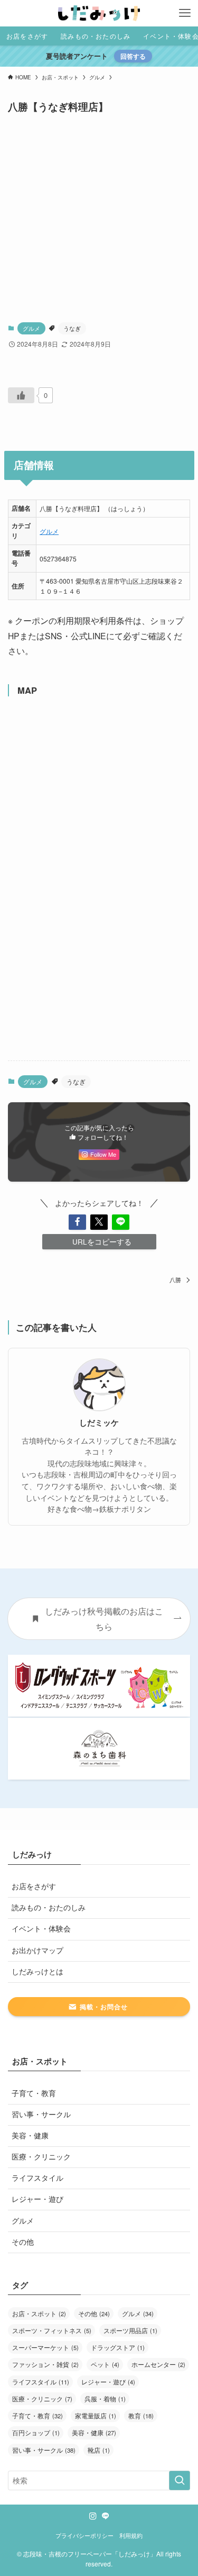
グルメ (31, 328)
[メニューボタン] (185, 13)
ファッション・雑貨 (45, 2364)
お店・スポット (39, 2313)
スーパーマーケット (45, 2347)
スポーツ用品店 (130, 2330)
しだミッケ (99, 1423)
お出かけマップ (37, 1950)
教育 (141, 2415)
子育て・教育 (34, 2093)
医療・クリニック (41, 2157)
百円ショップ (36, 2432)
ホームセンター (158, 2364)
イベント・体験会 (41, 1929)
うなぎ (72, 328)
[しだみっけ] (99, 13)
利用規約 (131, 2535)
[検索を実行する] (180, 2480)
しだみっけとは (37, 1971)
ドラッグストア (118, 2347)
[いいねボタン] (21, 395)
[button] (77, 1222)
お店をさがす (34, 1886)
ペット (105, 2364)
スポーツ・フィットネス (52, 2330)
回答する (133, 56)
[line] (106, 2516)
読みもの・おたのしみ (49, 1907)
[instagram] (93, 2516)
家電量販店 (96, 2415)
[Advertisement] (99, 218)
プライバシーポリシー (84, 2535)
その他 (23, 2242)
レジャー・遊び (37, 2199)
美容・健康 (30, 2135)
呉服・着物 (105, 2398)
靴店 (99, 2450)
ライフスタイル (37, 2178)
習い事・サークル (41, 2114)
